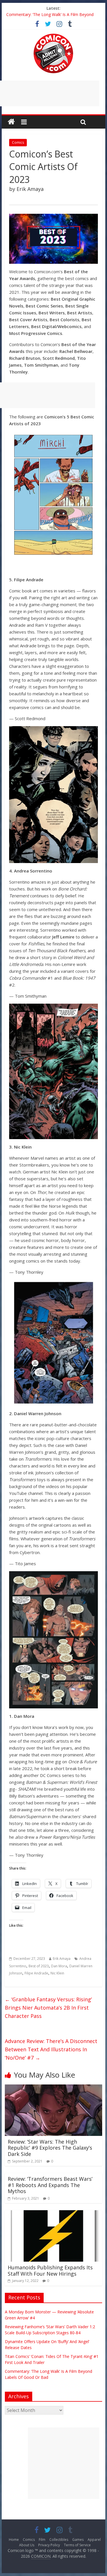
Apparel (94, 2540)
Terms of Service (77, 2545)
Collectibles (59, 2540)
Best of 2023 (39, 1966)
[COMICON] (53, 35)
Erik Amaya (62, 1959)
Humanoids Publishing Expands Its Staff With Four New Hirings (50, 2271)
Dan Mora (59, 1966)
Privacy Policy (49, 2545)
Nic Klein (57, 1973)
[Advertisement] (64, 2463)
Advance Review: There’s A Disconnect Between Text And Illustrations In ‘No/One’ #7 (51, 2049)
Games (78, 2540)
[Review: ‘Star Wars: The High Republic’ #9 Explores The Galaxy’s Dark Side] (54, 2088)
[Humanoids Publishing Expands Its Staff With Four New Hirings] (54, 2214)
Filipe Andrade (36, 1973)
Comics (18, 142)
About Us (27, 2545)
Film (42, 2540)
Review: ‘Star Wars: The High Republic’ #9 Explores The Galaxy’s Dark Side (50, 2148)
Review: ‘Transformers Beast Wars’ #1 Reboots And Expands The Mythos (50, 2185)
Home (14, 2540)
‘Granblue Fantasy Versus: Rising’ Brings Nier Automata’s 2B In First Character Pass (48, 2008)
